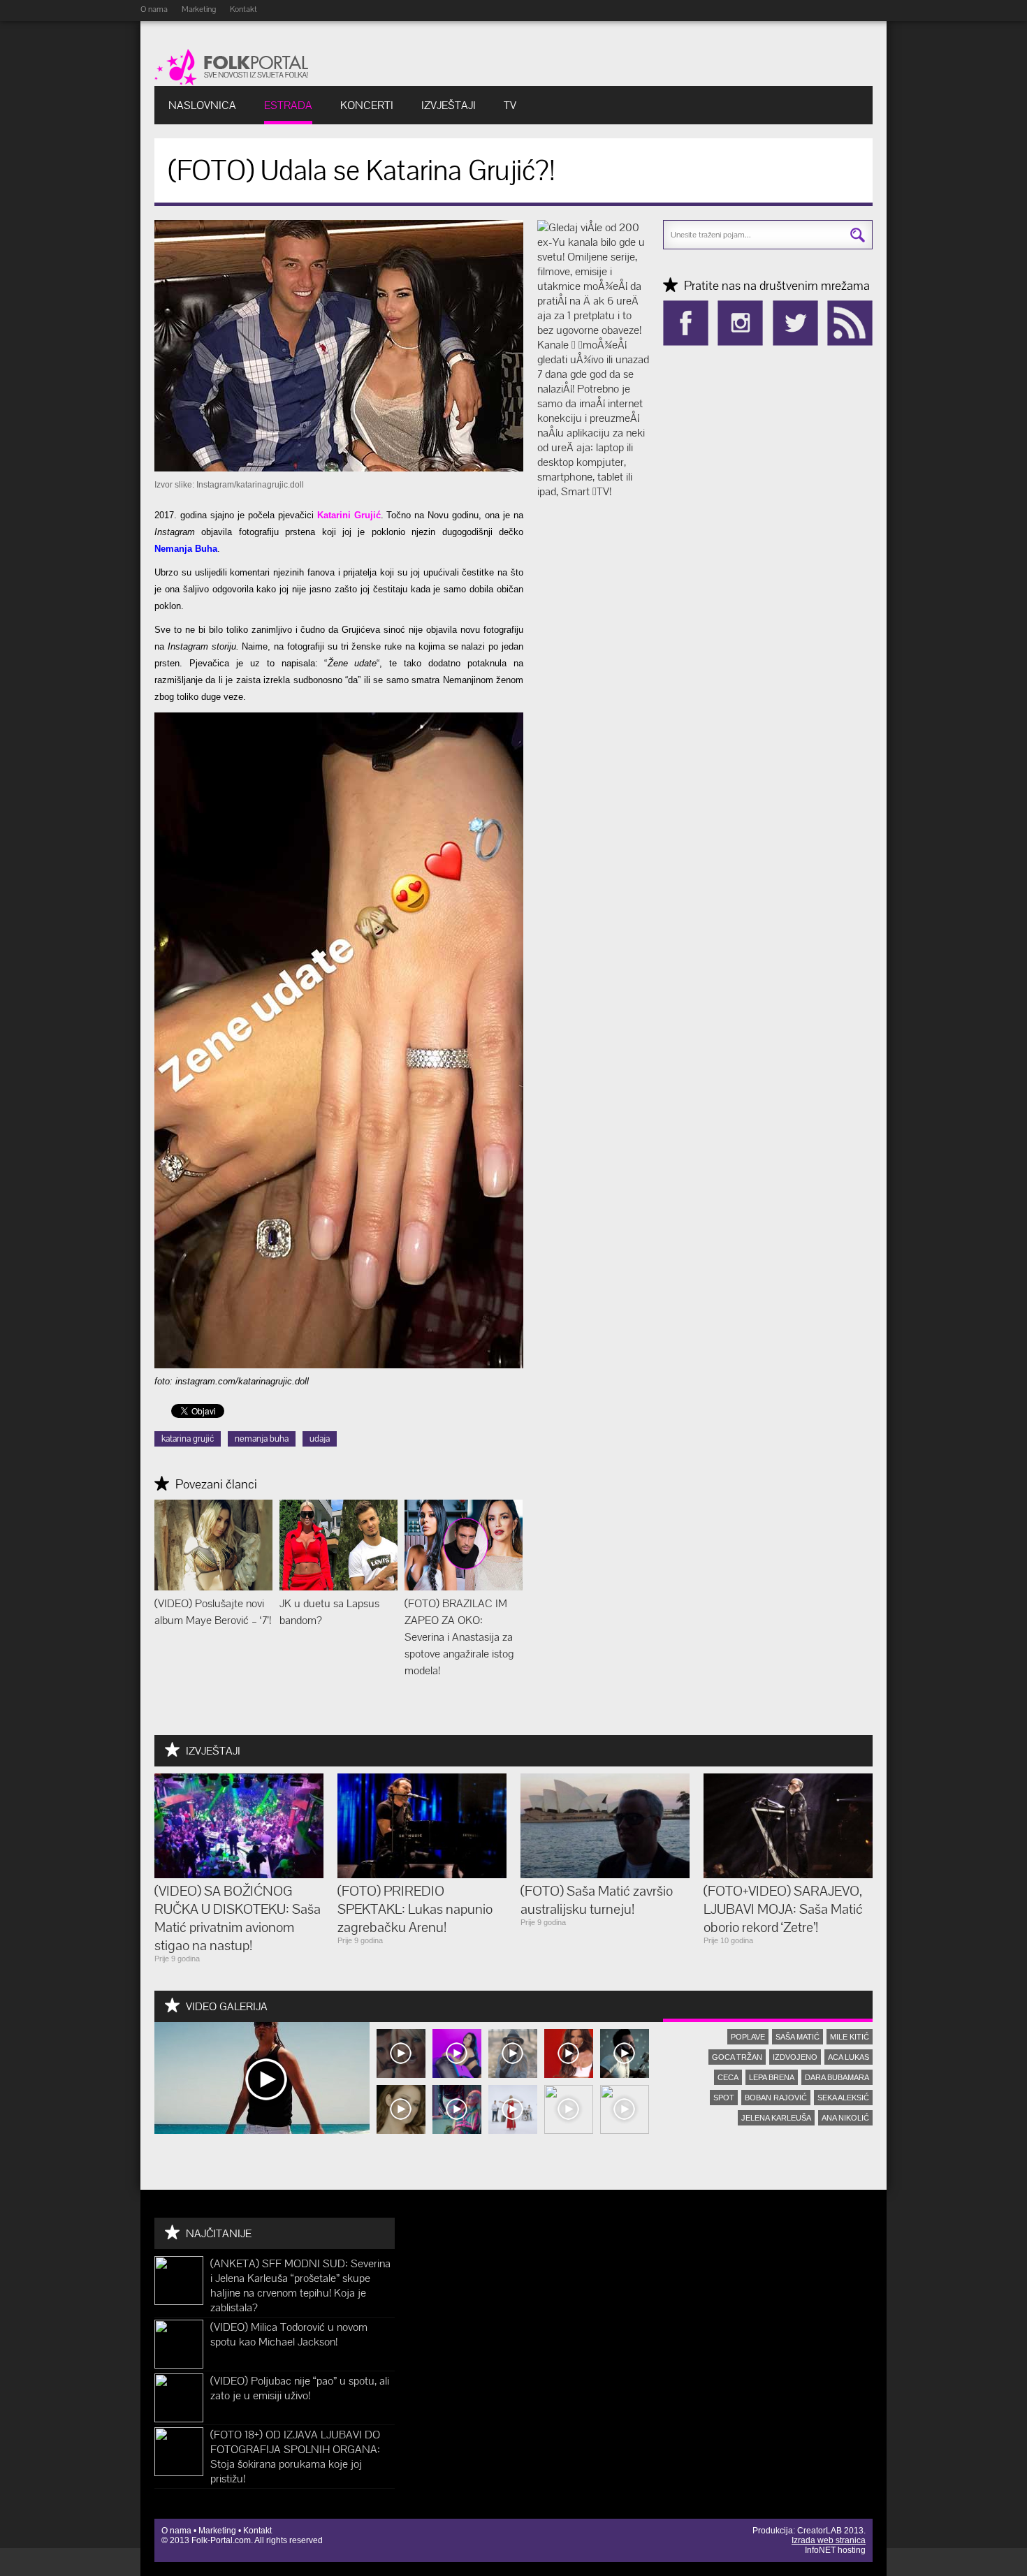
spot (724, 2098)
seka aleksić (843, 2098)
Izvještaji (449, 105)
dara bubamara (837, 2077)
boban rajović (776, 2098)
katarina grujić (188, 1439)
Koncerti (367, 105)
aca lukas (848, 2057)
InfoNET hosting (835, 2550)
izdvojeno (795, 2057)
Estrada (288, 105)
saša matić (797, 2037)
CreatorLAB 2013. (831, 2531)
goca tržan (737, 2057)
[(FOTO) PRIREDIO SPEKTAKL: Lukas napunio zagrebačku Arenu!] (422, 1874)
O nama (154, 9)
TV (510, 105)
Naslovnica (202, 105)
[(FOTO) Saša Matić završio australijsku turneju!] (605, 1874)
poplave (748, 2037)
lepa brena (772, 2077)
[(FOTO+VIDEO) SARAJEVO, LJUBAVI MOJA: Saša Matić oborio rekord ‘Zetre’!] (788, 1874)
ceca (728, 2077)
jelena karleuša (776, 2118)
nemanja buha (262, 1439)
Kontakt (243, 9)
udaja (320, 1439)
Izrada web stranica (829, 2540)
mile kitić (850, 2037)
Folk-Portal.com (221, 2540)
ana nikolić (845, 2118)
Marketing (199, 9)
